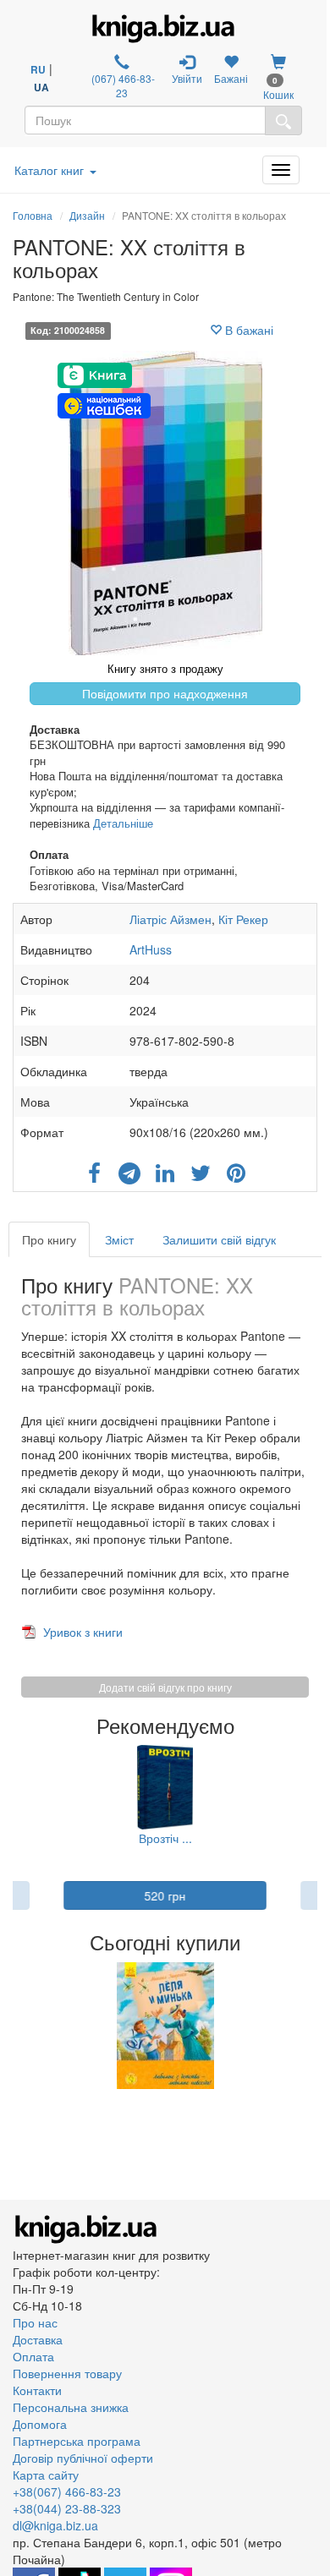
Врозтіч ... (165, 1838)
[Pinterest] (236, 1168)
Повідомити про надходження (165, 693)
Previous (15, 2026)
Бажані (231, 78)
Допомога (40, 2424)
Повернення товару (67, 2373)
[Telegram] (129, 1168)
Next (315, 2026)
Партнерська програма (77, 2441)
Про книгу (49, 1239)
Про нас (35, 2322)
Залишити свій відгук (219, 1239)
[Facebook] (94, 1168)
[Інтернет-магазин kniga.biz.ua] (163, 29)
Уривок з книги (83, 1632)
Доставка (38, 2339)
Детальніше (123, 823)
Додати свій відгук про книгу (165, 1687)
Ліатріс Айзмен (170, 919)
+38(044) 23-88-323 (67, 2508)
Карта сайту (46, 2475)
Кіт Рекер (243, 919)
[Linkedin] (165, 1168)
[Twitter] (201, 1168)
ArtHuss (151, 949)
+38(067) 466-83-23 (67, 2491)
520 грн (165, 1895)
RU (38, 69)
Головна (33, 215)
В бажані (247, 330)
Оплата (33, 2356)
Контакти (37, 2390)
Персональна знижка (71, 2407)
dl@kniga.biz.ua (55, 2525)
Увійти (187, 78)
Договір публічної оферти (83, 2458)
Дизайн (87, 215)
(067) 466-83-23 (122, 85)
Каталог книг (49, 170)
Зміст (119, 1239)
